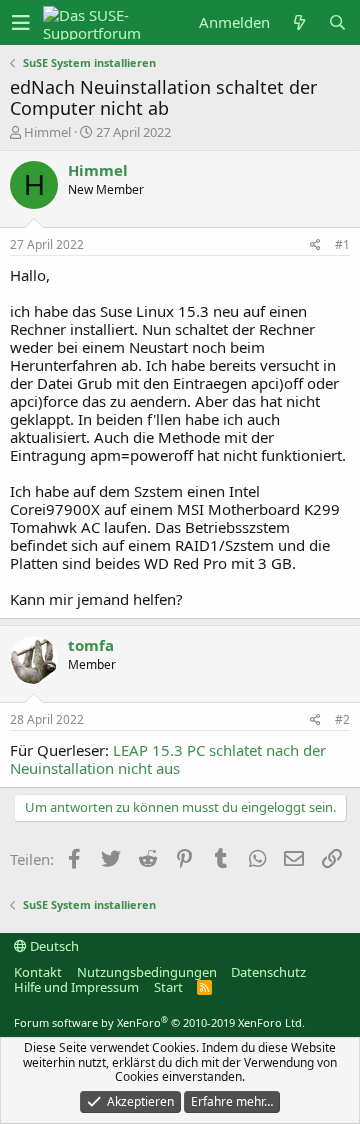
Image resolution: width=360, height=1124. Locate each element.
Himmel (47, 132)
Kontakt (38, 972)
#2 (342, 719)
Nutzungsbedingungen (147, 972)
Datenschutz (268, 972)
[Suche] (337, 22)
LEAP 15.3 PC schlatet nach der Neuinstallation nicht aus (168, 759)
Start (168, 987)
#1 (342, 244)
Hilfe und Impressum (76, 987)
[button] (21, 23)
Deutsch (53, 946)
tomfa (91, 645)
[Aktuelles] (299, 22)
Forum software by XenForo (159, 1022)
